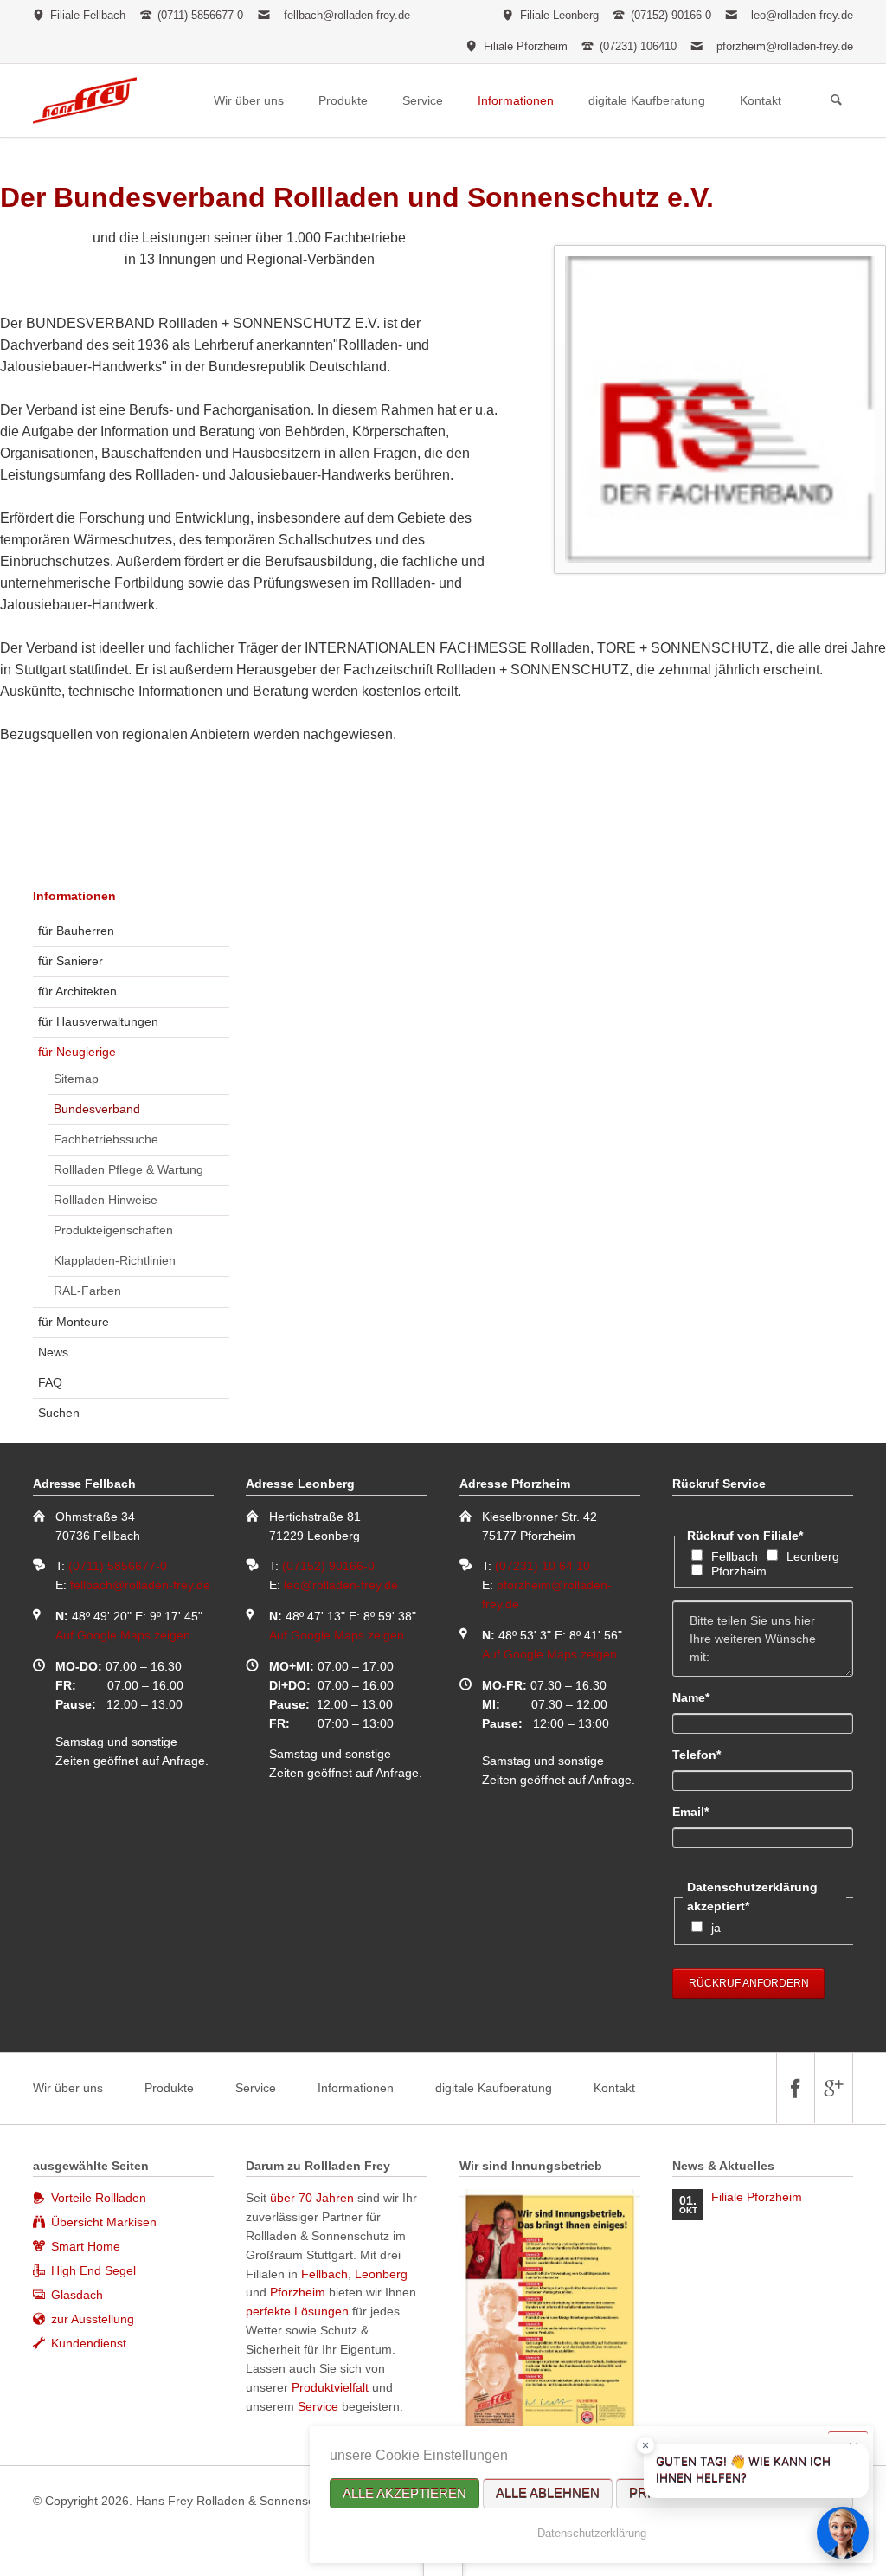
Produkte (169, 2088)
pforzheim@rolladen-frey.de (785, 46)
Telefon (702, 1754)
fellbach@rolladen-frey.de (347, 15)
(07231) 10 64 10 (543, 1566)
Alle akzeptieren (404, 2493)
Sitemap (76, 1079)
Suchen (836, 101)
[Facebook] (795, 2088)
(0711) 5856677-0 (118, 1566)
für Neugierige (77, 1052)
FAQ (50, 1382)
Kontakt (614, 2088)
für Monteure (74, 1322)
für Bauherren (76, 931)
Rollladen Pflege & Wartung (128, 1169)
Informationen (74, 896)
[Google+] (833, 2088)
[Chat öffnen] (843, 2533)
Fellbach (735, 1556)
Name (702, 1697)
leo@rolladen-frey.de (802, 15)
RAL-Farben (87, 1291)
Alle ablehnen (548, 2493)
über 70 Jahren (314, 2198)
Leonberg (813, 1556)
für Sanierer (71, 961)
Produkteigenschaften (113, 1230)
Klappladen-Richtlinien (115, 1260)
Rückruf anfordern (749, 1983)
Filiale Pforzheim (757, 2197)
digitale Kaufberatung (494, 2088)
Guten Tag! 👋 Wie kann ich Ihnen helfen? (743, 2470)
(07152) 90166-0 (328, 1566)
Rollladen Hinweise (106, 1200)
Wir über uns (68, 2088)
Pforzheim (739, 1571)
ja (716, 1928)
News (53, 1352)
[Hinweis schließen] (645, 2445)
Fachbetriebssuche (106, 1139)
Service (256, 2088)
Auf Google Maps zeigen (123, 1635)
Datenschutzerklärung (592, 2533)
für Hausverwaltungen (98, 1021)
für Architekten (77, 991)
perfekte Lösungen (297, 2311)
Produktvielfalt (330, 2387)
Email (702, 1811)
